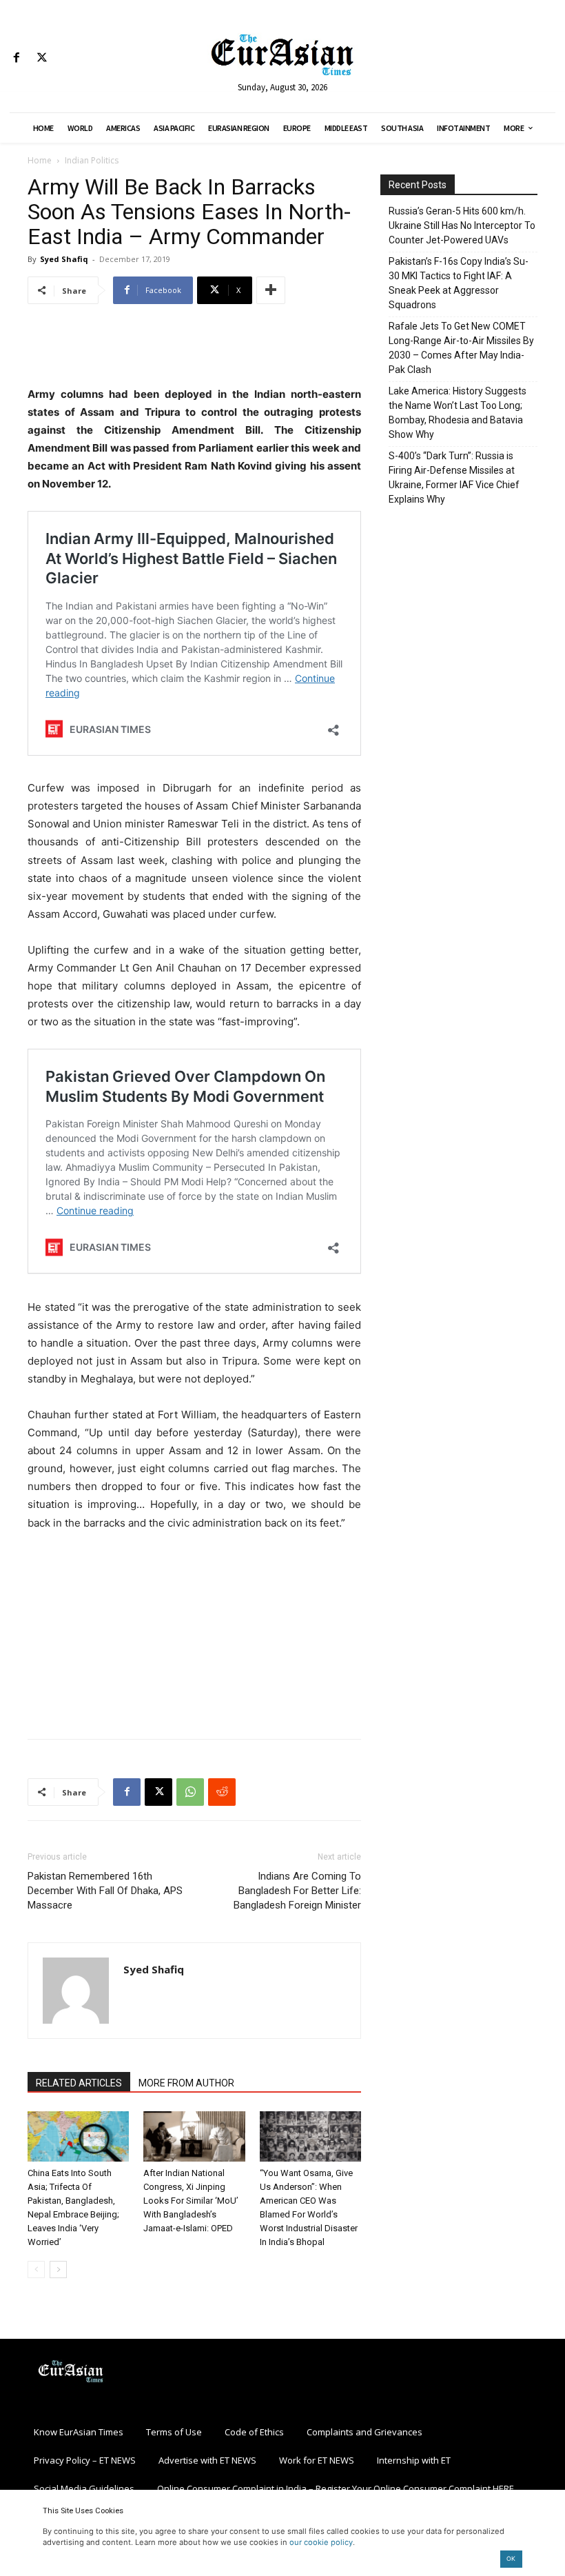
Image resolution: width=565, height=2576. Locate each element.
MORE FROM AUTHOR (186, 2083)
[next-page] (58, 2270)
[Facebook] (16, 58)
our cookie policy (321, 2542)
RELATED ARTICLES (79, 2083)
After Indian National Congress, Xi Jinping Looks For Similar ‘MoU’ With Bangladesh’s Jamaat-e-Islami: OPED (191, 2201)
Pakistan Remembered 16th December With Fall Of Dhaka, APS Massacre (105, 1891)
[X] (42, 58)
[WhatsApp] (190, 1792)
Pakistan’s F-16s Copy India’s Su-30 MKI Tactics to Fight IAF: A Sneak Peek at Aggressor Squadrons (459, 283)
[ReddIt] (222, 1792)
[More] (271, 290)
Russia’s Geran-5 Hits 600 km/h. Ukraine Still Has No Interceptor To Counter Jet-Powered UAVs (462, 225)
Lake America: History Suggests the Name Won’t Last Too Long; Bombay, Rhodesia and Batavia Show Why (458, 413)
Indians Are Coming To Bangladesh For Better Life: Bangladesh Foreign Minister (297, 1891)
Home (40, 160)
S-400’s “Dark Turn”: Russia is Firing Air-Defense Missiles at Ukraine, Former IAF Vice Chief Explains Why (454, 477)
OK (511, 2558)
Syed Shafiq (64, 259)
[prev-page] (36, 2270)
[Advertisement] (194, 350)
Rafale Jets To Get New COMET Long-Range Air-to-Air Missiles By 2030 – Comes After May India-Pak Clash (461, 348)
